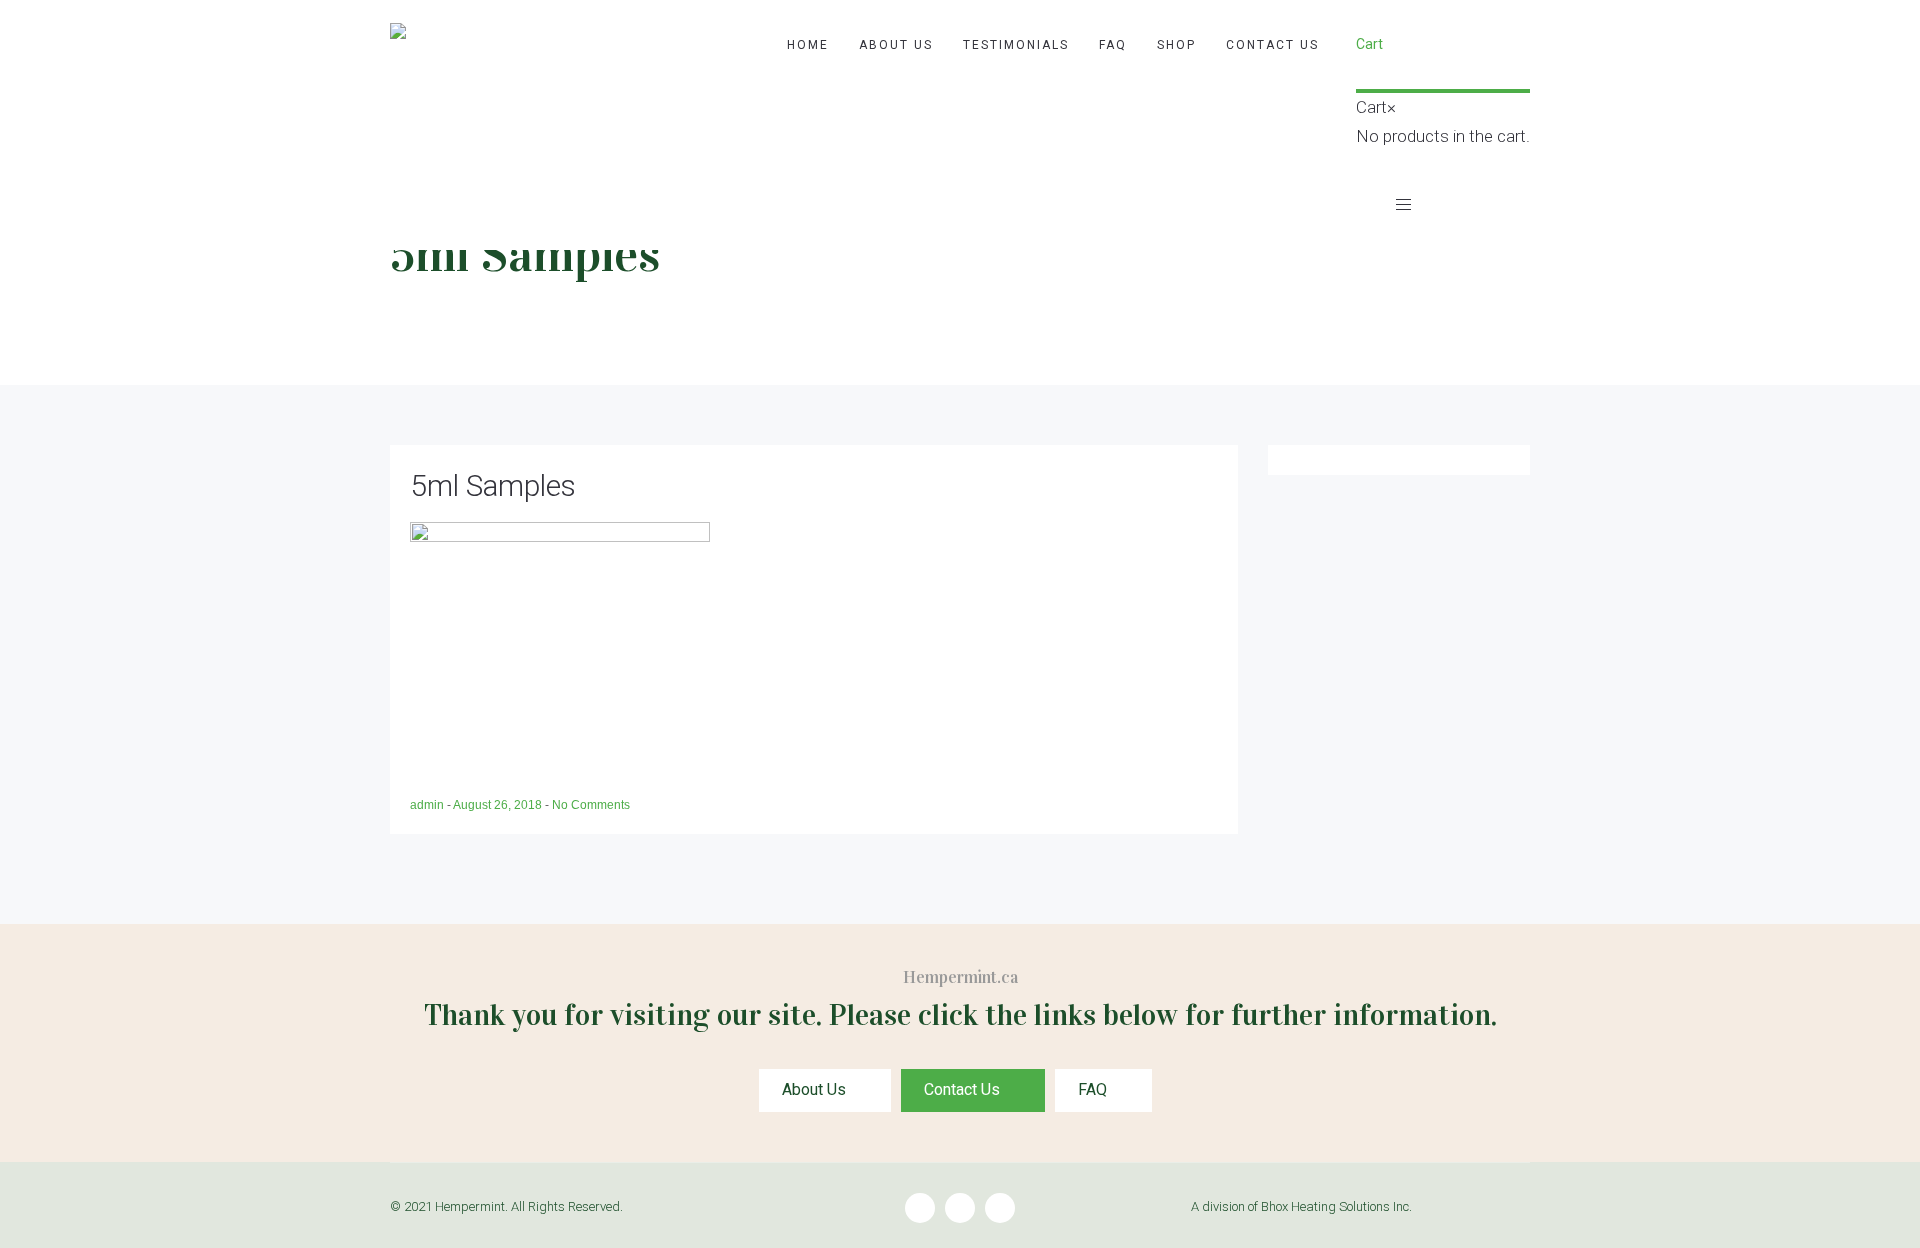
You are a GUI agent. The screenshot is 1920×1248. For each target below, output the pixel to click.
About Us (896, 45)
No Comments (591, 805)
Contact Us (1272, 45)
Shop (1176, 45)
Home (808, 45)
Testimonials (1016, 45)
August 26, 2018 (499, 805)
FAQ (1113, 45)
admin (428, 805)
